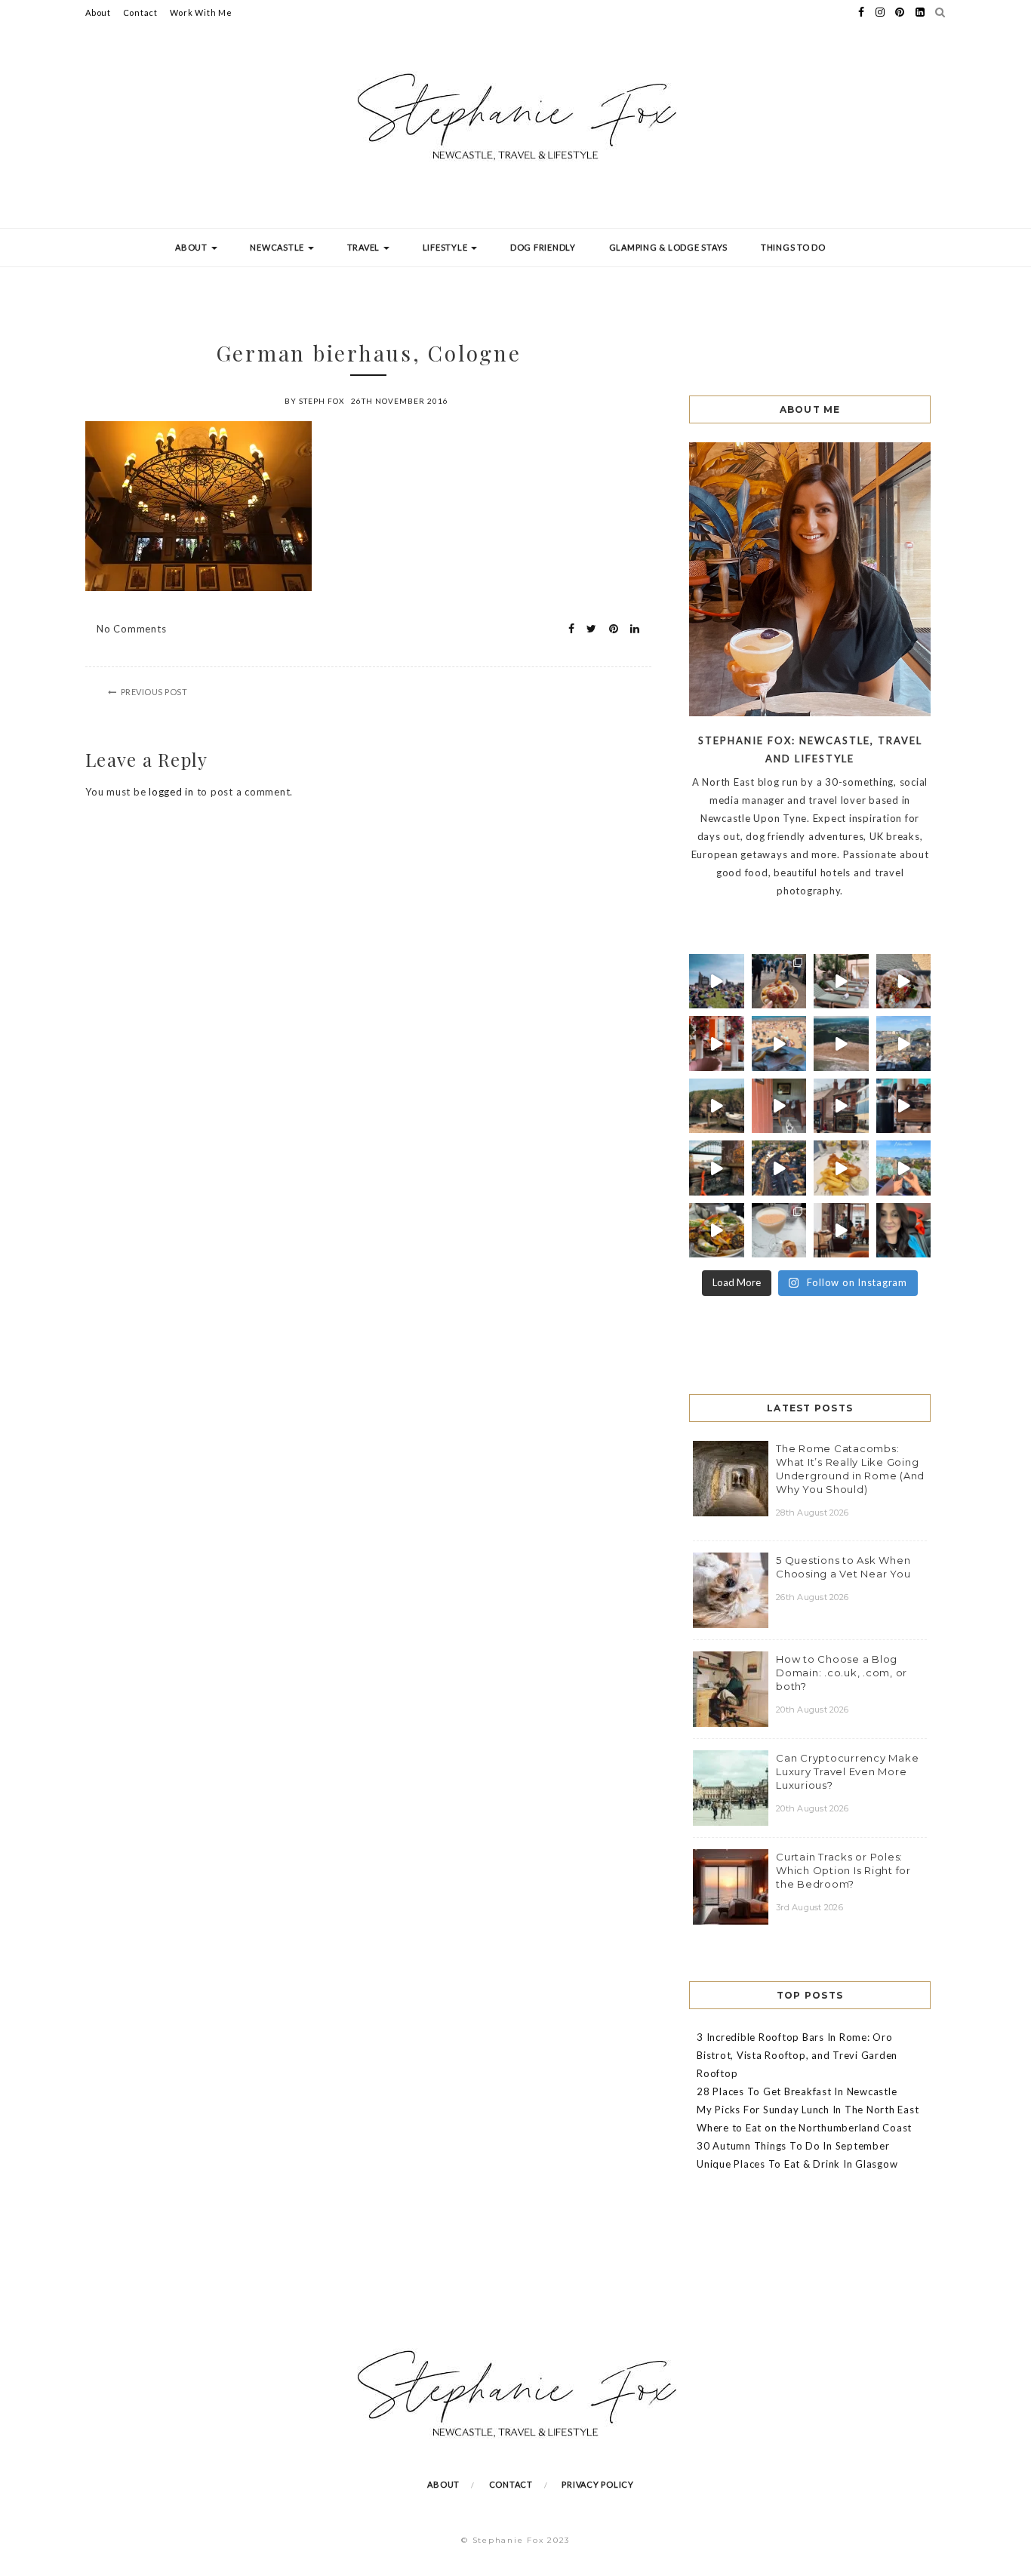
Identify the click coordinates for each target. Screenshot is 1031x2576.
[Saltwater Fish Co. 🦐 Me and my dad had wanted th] (717, 1231)
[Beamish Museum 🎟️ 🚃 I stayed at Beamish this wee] (841, 1106)
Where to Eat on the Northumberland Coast (804, 2128)
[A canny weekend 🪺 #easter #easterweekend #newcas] (779, 1231)
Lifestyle (446, 247)
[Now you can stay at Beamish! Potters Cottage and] (779, 1106)
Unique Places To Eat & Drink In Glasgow (797, 2164)
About (98, 12)
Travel (365, 247)
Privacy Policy (598, 2484)
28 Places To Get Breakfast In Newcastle (797, 2091)
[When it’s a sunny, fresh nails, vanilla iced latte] (779, 1043)
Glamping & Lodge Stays (669, 247)
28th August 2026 (812, 1513)
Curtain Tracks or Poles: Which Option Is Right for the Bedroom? (843, 1870)
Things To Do (793, 247)
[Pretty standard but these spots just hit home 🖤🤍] (717, 1168)
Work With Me (201, 12)
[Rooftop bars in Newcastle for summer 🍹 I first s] (904, 1168)
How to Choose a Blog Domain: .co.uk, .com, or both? (842, 1673)
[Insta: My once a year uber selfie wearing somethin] (904, 1231)
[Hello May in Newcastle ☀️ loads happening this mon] (904, 1043)
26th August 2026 (812, 1597)
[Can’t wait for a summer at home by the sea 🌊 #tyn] (779, 1168)
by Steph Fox (314, 401)
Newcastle (278, 247)
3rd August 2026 (809, 1907)
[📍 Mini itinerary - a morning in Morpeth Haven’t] (841, 1231)
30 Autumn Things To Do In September (793, 2146)
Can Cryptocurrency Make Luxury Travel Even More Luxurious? (847, 1771)
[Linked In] (631, 629)
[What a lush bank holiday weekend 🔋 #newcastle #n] (779, 982)
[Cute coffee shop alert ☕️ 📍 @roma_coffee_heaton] (904, 1106)
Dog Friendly (543, 247)
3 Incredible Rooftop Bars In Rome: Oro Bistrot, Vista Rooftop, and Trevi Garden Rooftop (797, 2055)
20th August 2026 (812, 1710)
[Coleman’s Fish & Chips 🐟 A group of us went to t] (841, 1168)
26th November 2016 (400, 401)
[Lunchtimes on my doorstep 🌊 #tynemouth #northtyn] (717, 1106)
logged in (171, 792)
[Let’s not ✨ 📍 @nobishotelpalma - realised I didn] (841, 982)
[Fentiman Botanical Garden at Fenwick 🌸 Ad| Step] (717, 1043)
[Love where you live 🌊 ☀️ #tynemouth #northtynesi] (841, 1043)
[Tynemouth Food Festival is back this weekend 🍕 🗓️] (717, 982)
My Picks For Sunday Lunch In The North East (808, 2110)
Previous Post (154, 692)
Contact (140, 12)
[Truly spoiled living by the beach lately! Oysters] (904, 982)
